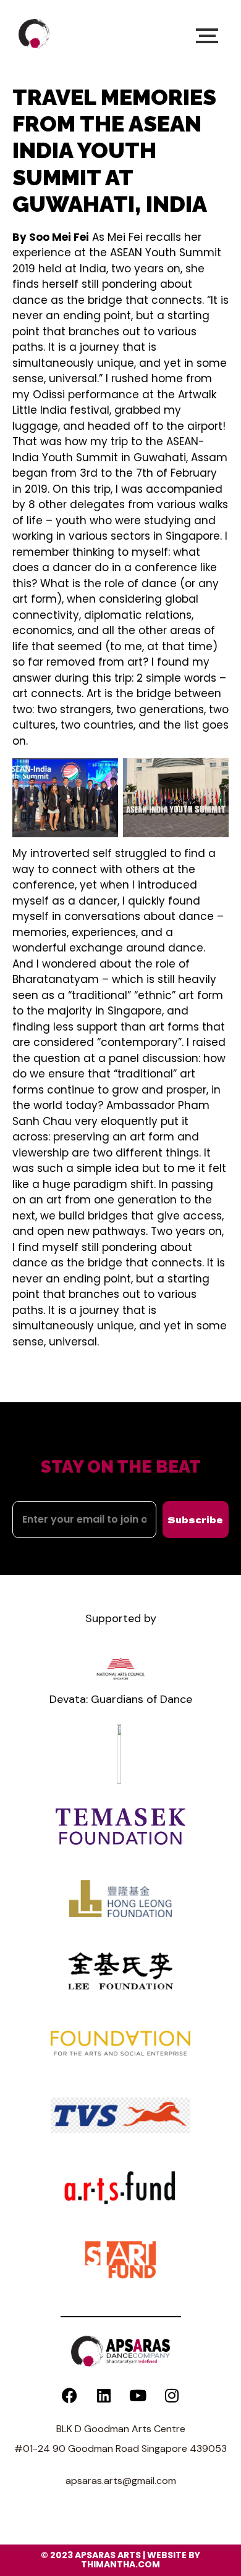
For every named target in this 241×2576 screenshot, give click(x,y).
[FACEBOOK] (70, 2396)
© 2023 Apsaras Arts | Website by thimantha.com (120, 2560)
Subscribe (195, 1520)
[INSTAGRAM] (172, 2396)
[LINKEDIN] (104, 2396)
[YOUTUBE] (138, 2396)
